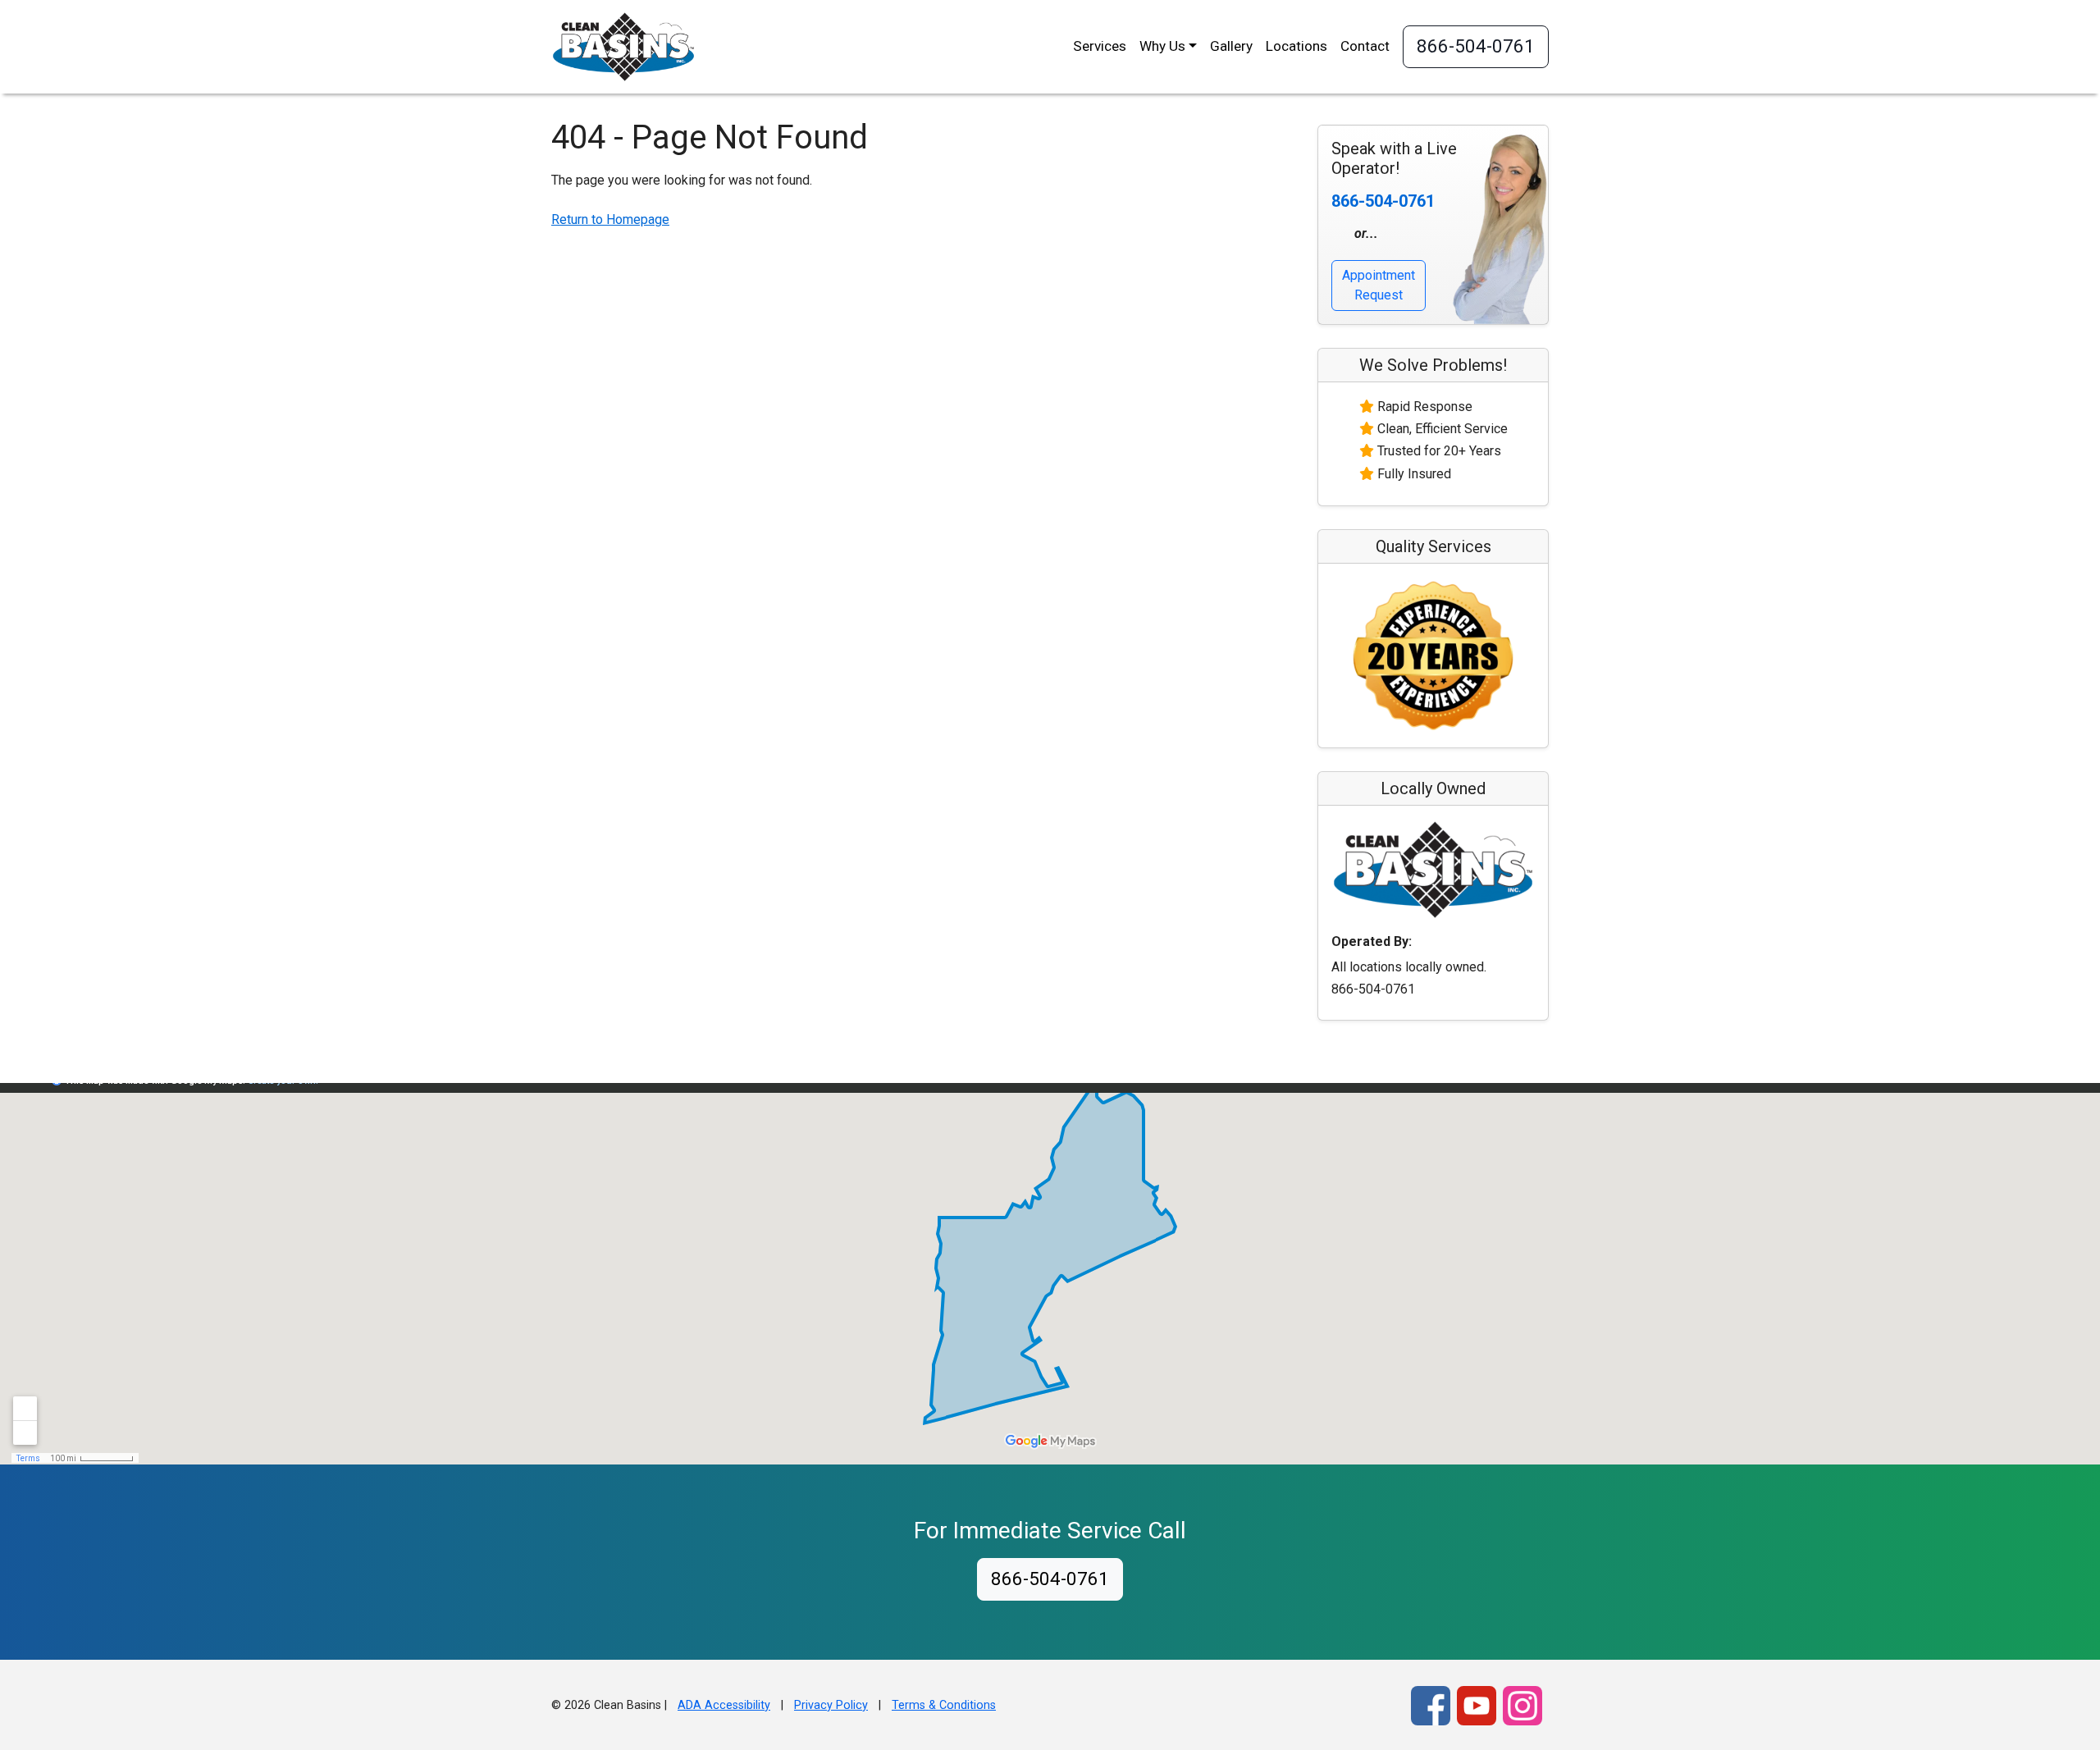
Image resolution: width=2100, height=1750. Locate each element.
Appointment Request (1379, 285)
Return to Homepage (610, 219)
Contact (1365, 46)
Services (1100, 46)
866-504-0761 (1476, 46)
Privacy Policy (831, 1705)
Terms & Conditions (944, 1705)
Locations (1297, 46)
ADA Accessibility (724, 1705)
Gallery (1231, 46)
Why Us (1162, 46)
